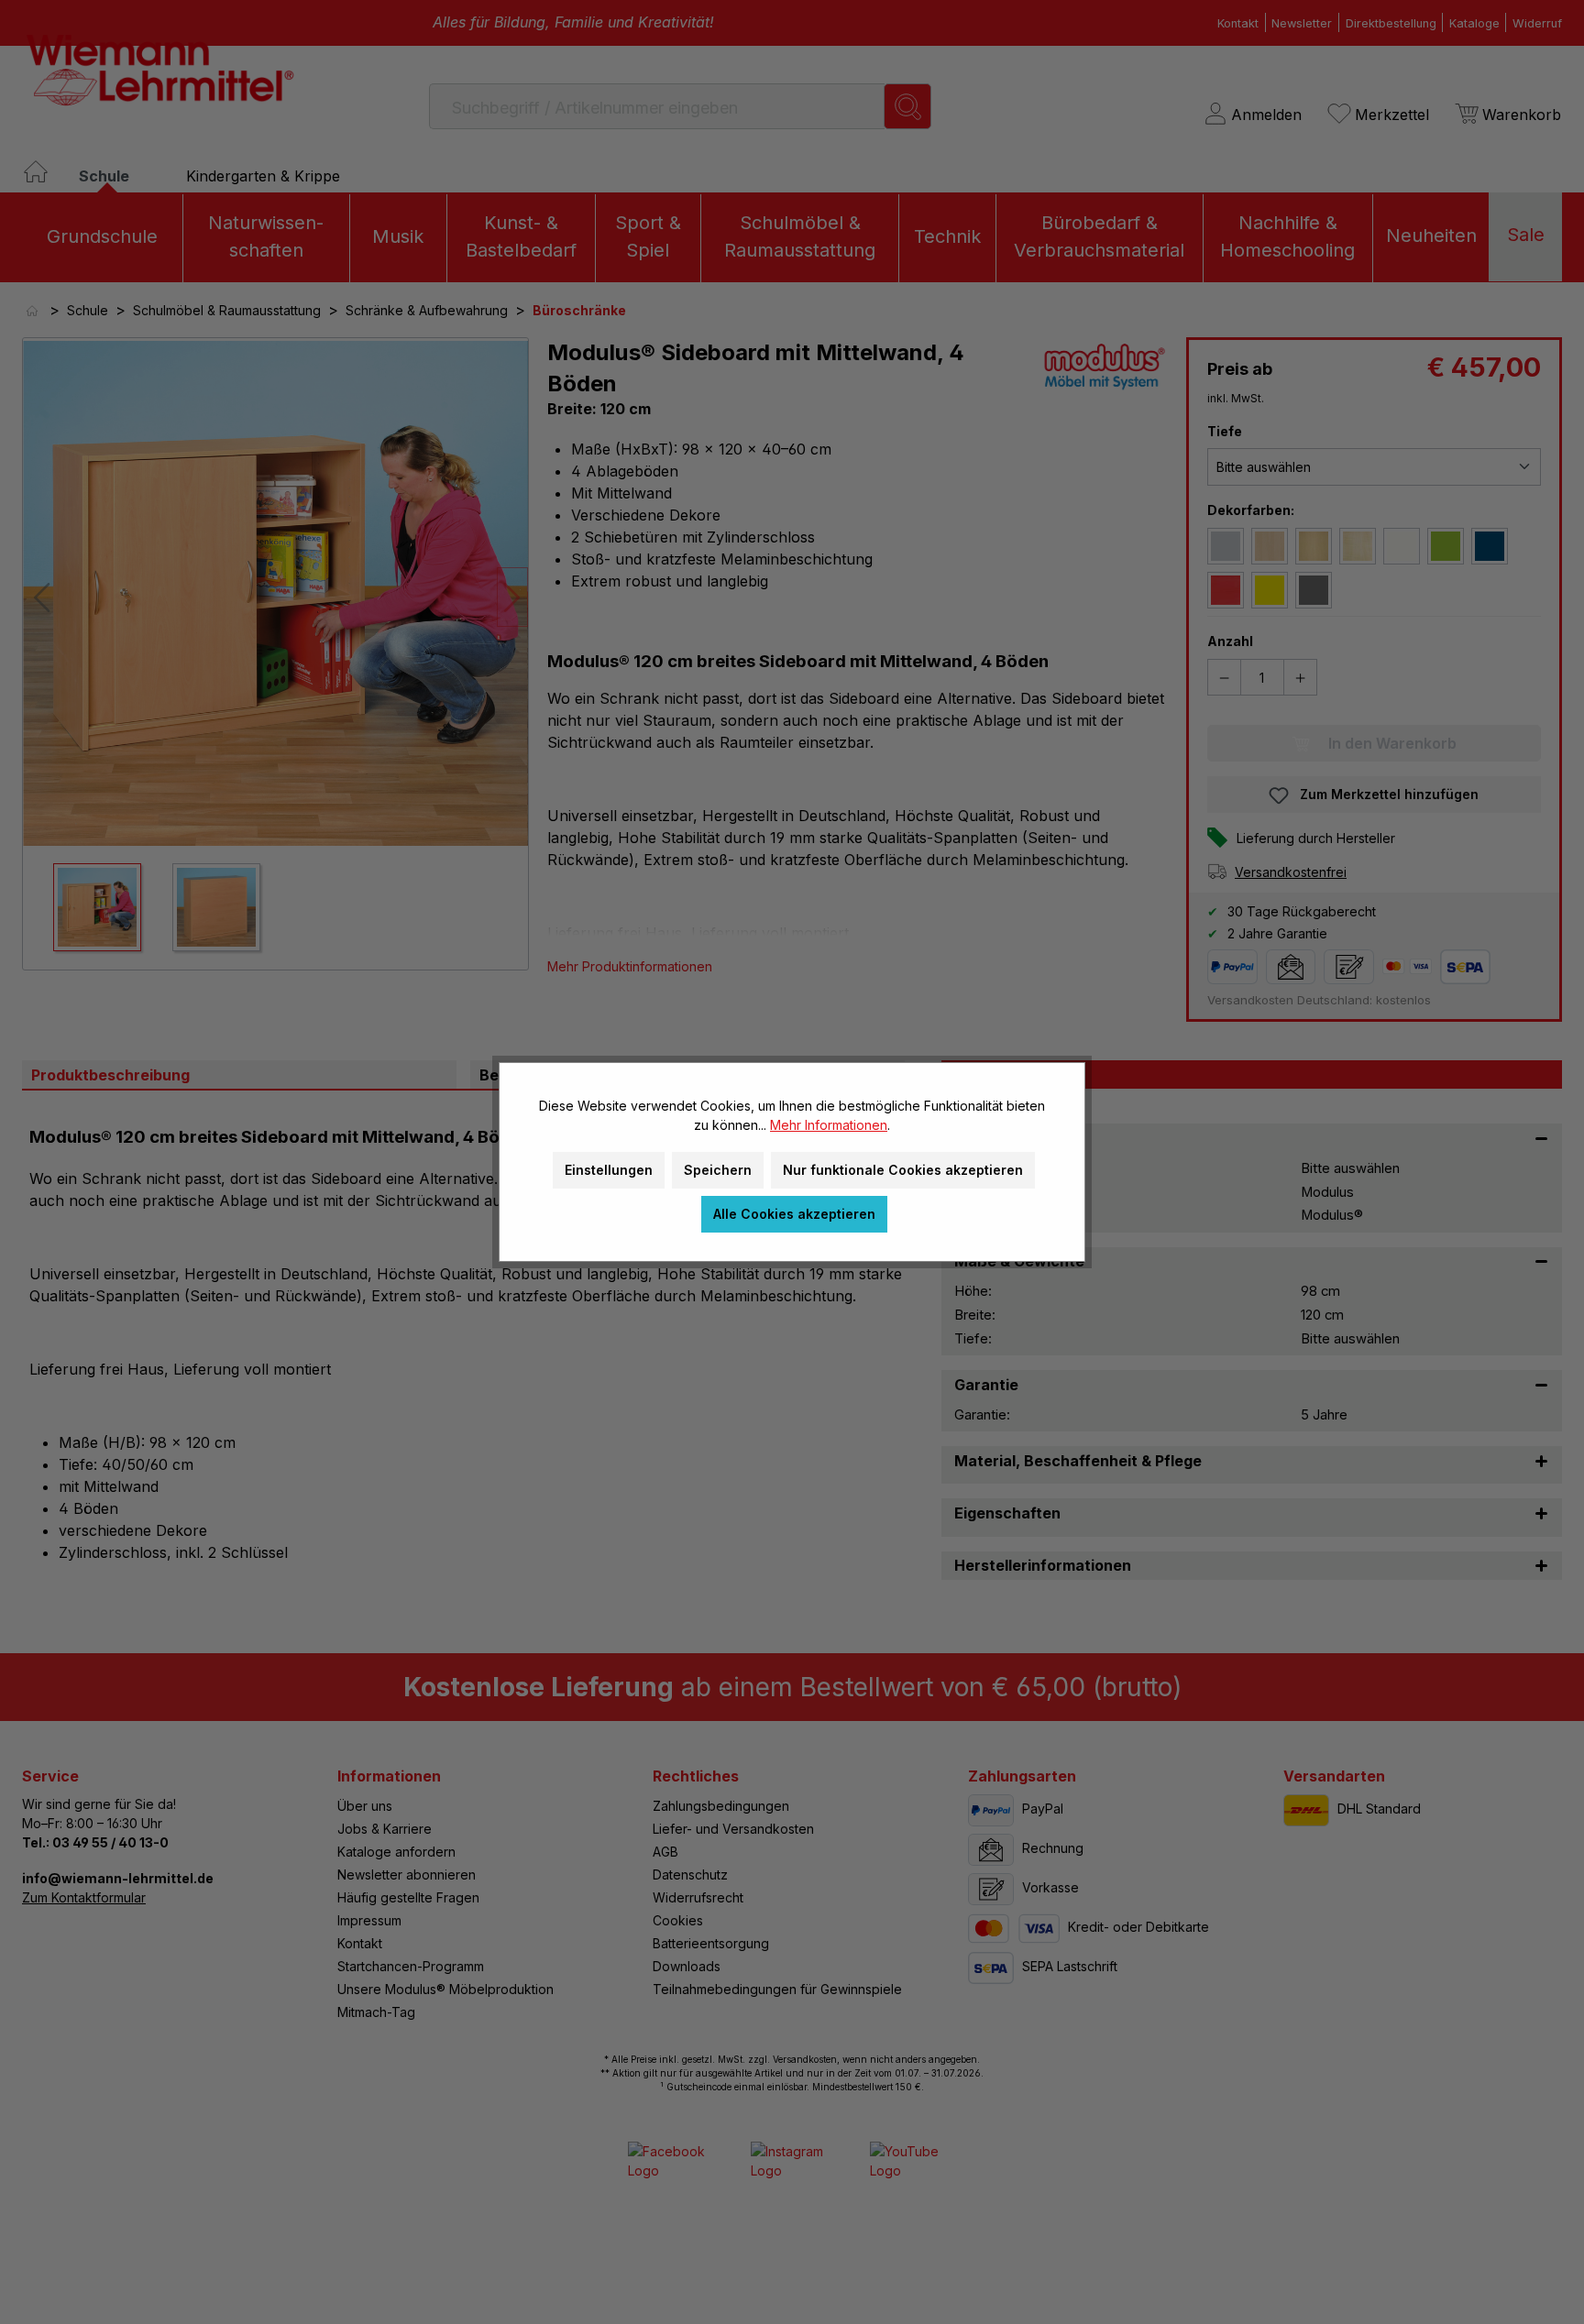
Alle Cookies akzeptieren (794, 1214)
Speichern (718, 1170)
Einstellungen (609, 1170)
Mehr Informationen (829, 1125)
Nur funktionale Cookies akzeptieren (903, 1170)
